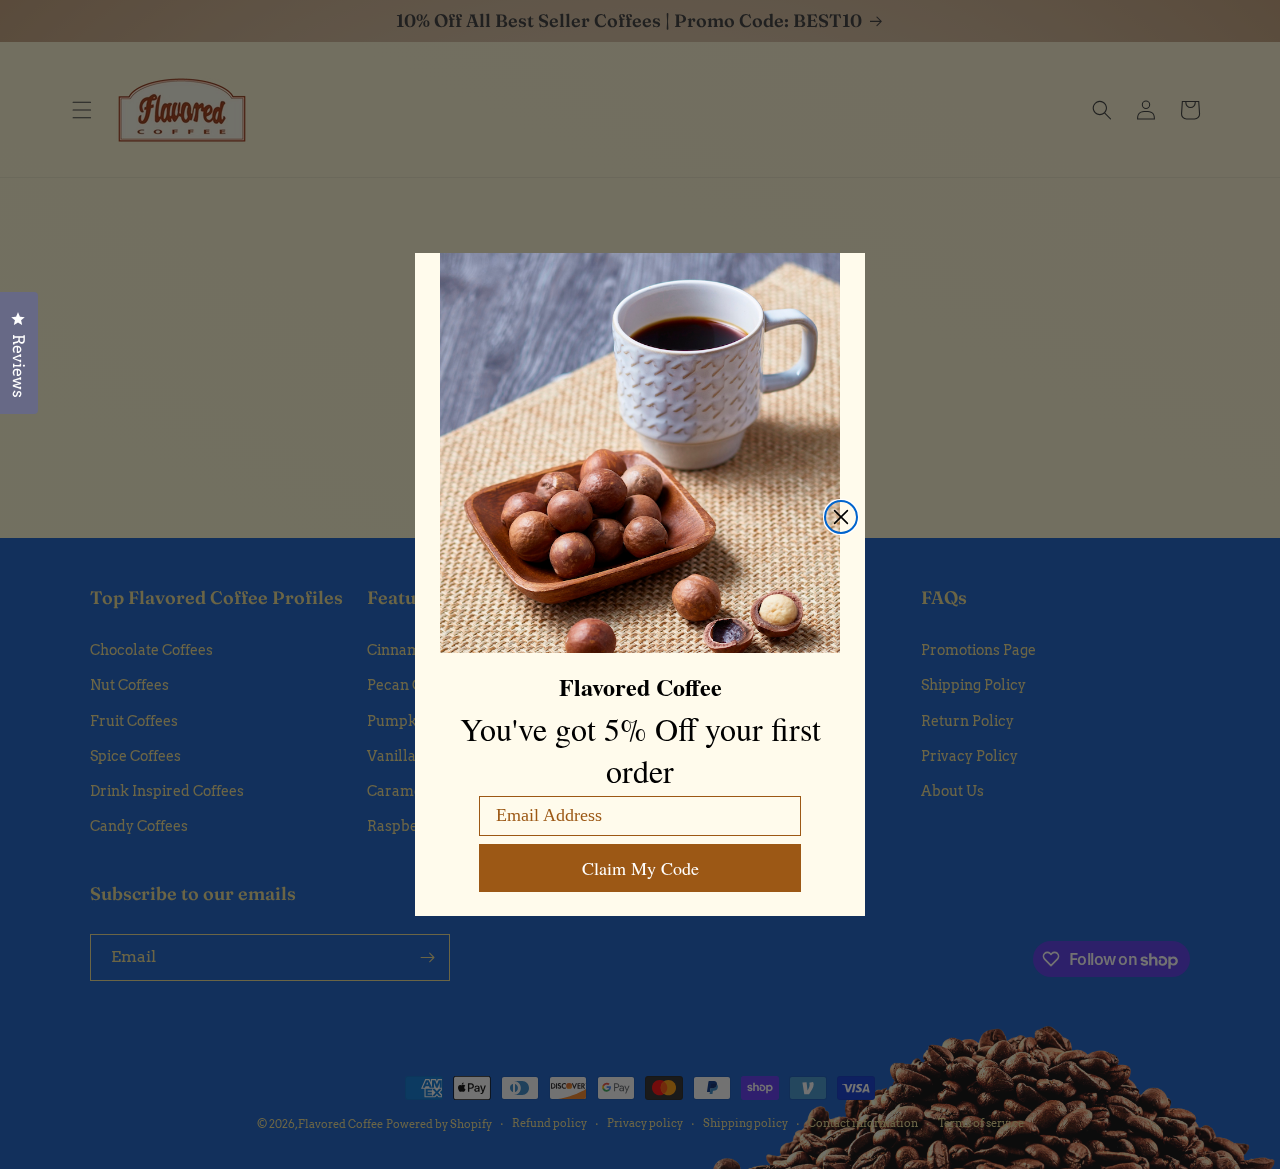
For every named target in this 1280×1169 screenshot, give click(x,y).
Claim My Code (640, 868)
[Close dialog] (841, 517)
